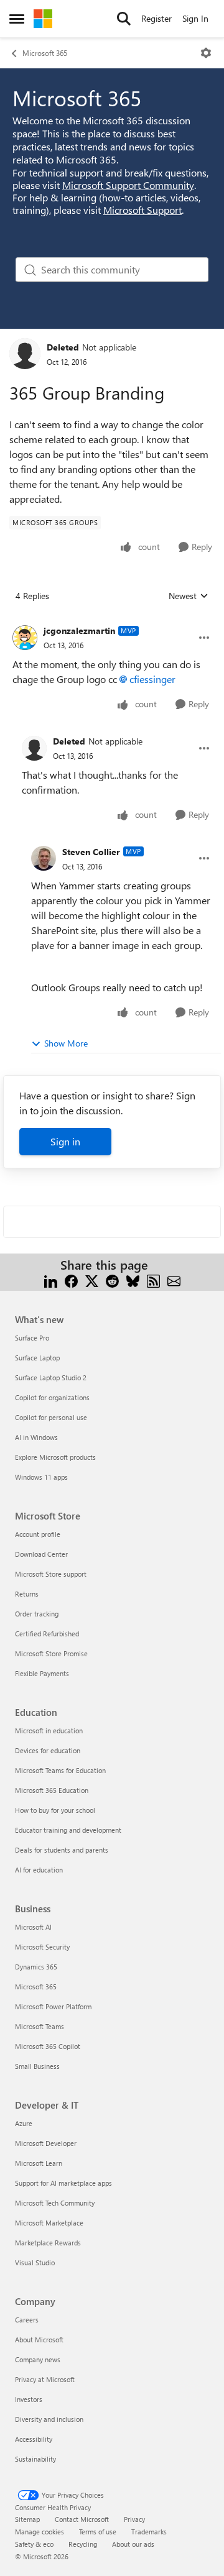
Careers (27, 2320)
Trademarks (149, 2532)
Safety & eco (34, 2544)
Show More (66, 1043)
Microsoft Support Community (128, 185)
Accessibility (34, 2439)
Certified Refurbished (47, 1634)
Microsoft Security (42, 1947)
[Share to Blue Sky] (133, 1280)
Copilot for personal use (51, 1417)
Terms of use (98, 2532)
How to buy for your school (55, 1810)
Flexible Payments (42, 1673)
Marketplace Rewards (48, 2243)
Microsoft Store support (51, 1574)
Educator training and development (68, 1830)
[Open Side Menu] (17, 19)
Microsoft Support (142, 210)
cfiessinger (152, 679)
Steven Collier (91, 852)
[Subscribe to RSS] (153, 1280)
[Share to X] (92, 1280)
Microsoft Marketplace (49, 2223)
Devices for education (48, 1750)
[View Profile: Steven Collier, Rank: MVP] (44, 858)
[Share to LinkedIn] (51, 1280)
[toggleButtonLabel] (206, 53)
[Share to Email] (174, 1280)
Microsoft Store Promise (51, 1653)
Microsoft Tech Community (55, 2203)
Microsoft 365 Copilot (48, 2046)
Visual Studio (35, 2262)
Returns (27, 1594)
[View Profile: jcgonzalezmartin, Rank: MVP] (25, 638)
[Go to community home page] (43, 19)
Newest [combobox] (189, 596)
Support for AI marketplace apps (63, 2183)
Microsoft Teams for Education (60, 1770)
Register (156, 18)
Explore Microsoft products (55, 1457)
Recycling (83, 2544)
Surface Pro (32, 1338)
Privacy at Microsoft (45, 2379)
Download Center (41, 1554)
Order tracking (37, 1614)
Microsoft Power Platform (53, 2006)
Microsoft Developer (46, 2143)
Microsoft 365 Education (52, 1790)
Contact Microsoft (82, 2519)
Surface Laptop (37, 1358)
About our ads (133, 2544)
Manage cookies (40, 2532)
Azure (24, 2123)
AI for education (39, 1870)
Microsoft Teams (40, 2026)
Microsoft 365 (45, 53)
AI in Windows (36, 1437)
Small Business (37, 2066)
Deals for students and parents (62, 1850)
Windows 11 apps (41, 1477)
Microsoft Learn (39, 2163)
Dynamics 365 (36, 1967)
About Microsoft (39, 2340)
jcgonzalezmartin (79, 630)
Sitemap (27, 2519)
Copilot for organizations (52, 1397)
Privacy (134, 2519)
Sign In (195, 18)
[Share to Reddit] (112, 1280)
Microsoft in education (49, 1730)
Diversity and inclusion (49, 2419)
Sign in (65, 1141)
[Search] (124, 19)
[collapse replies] (112, 621)
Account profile (38, 1534)
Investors (29, 2399)
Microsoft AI (33, 1927)
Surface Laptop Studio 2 (51, 1377)
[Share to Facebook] (71, 1280)
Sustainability (35, 2459)
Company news (38, 2359)
